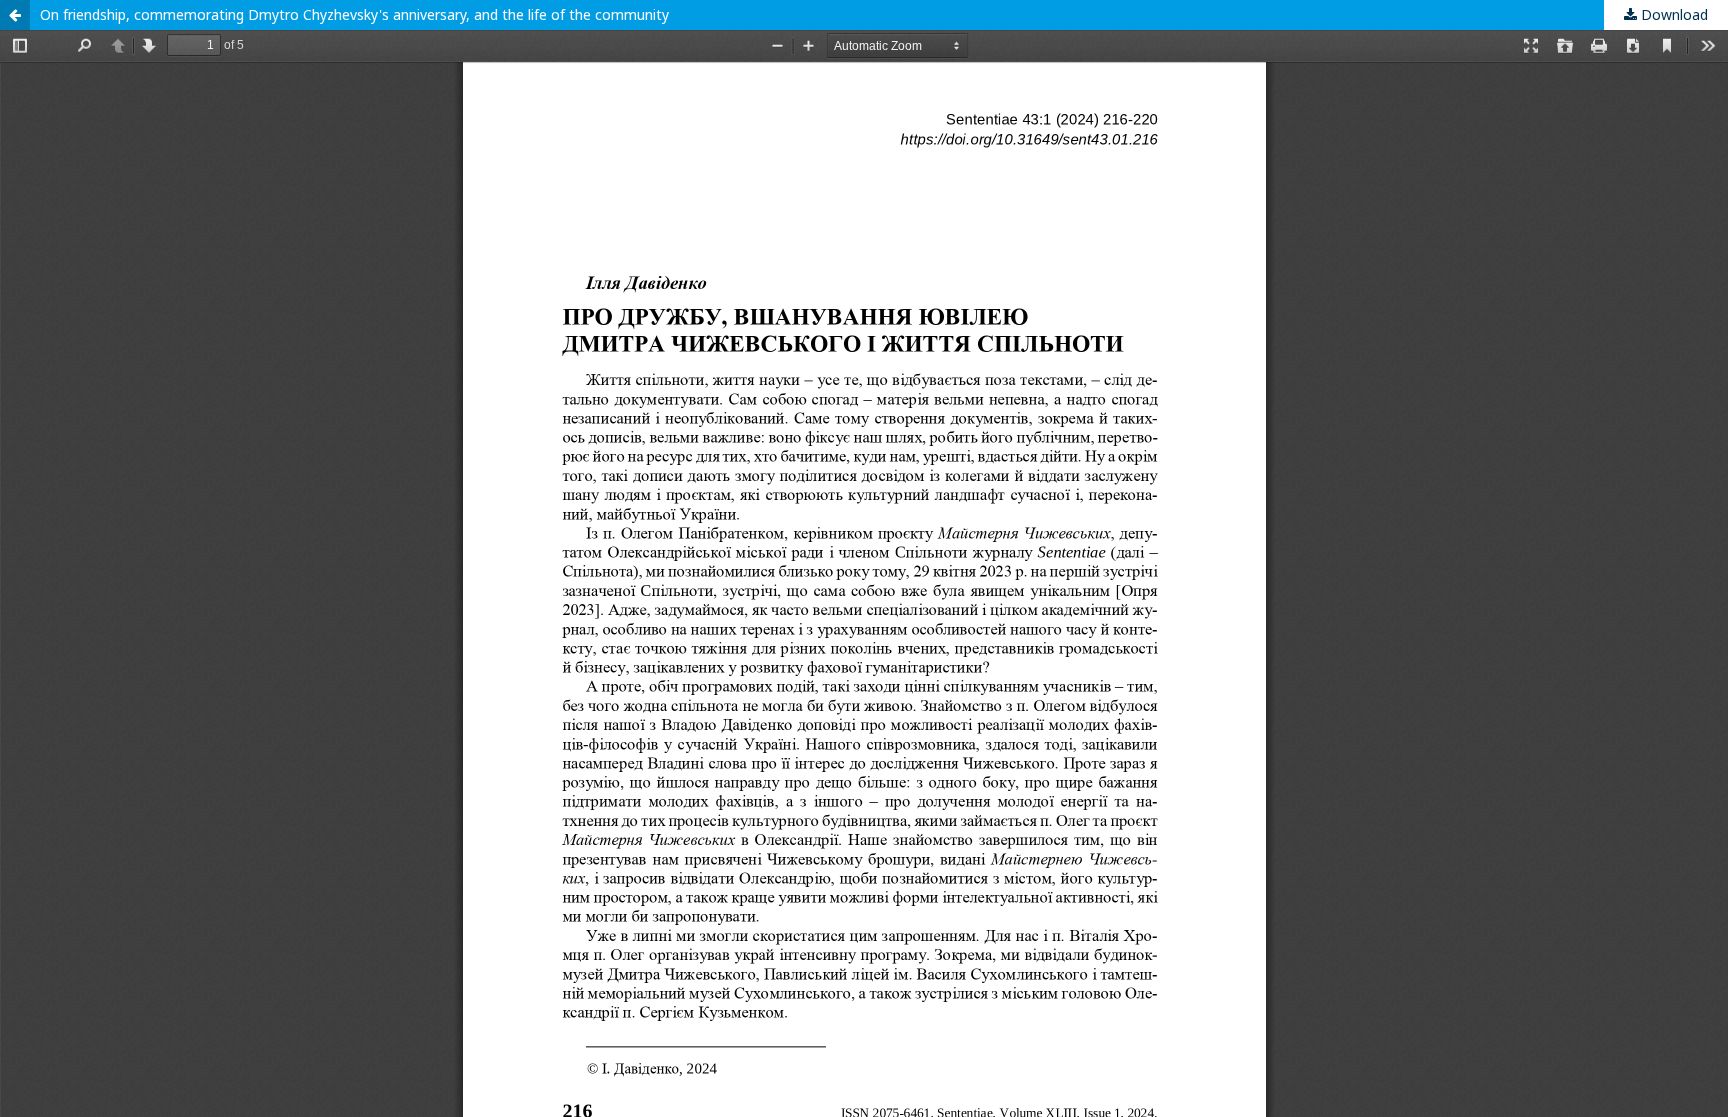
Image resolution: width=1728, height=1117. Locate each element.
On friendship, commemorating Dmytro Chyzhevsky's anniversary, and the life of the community (354, 14)
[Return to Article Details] (15, 15)
